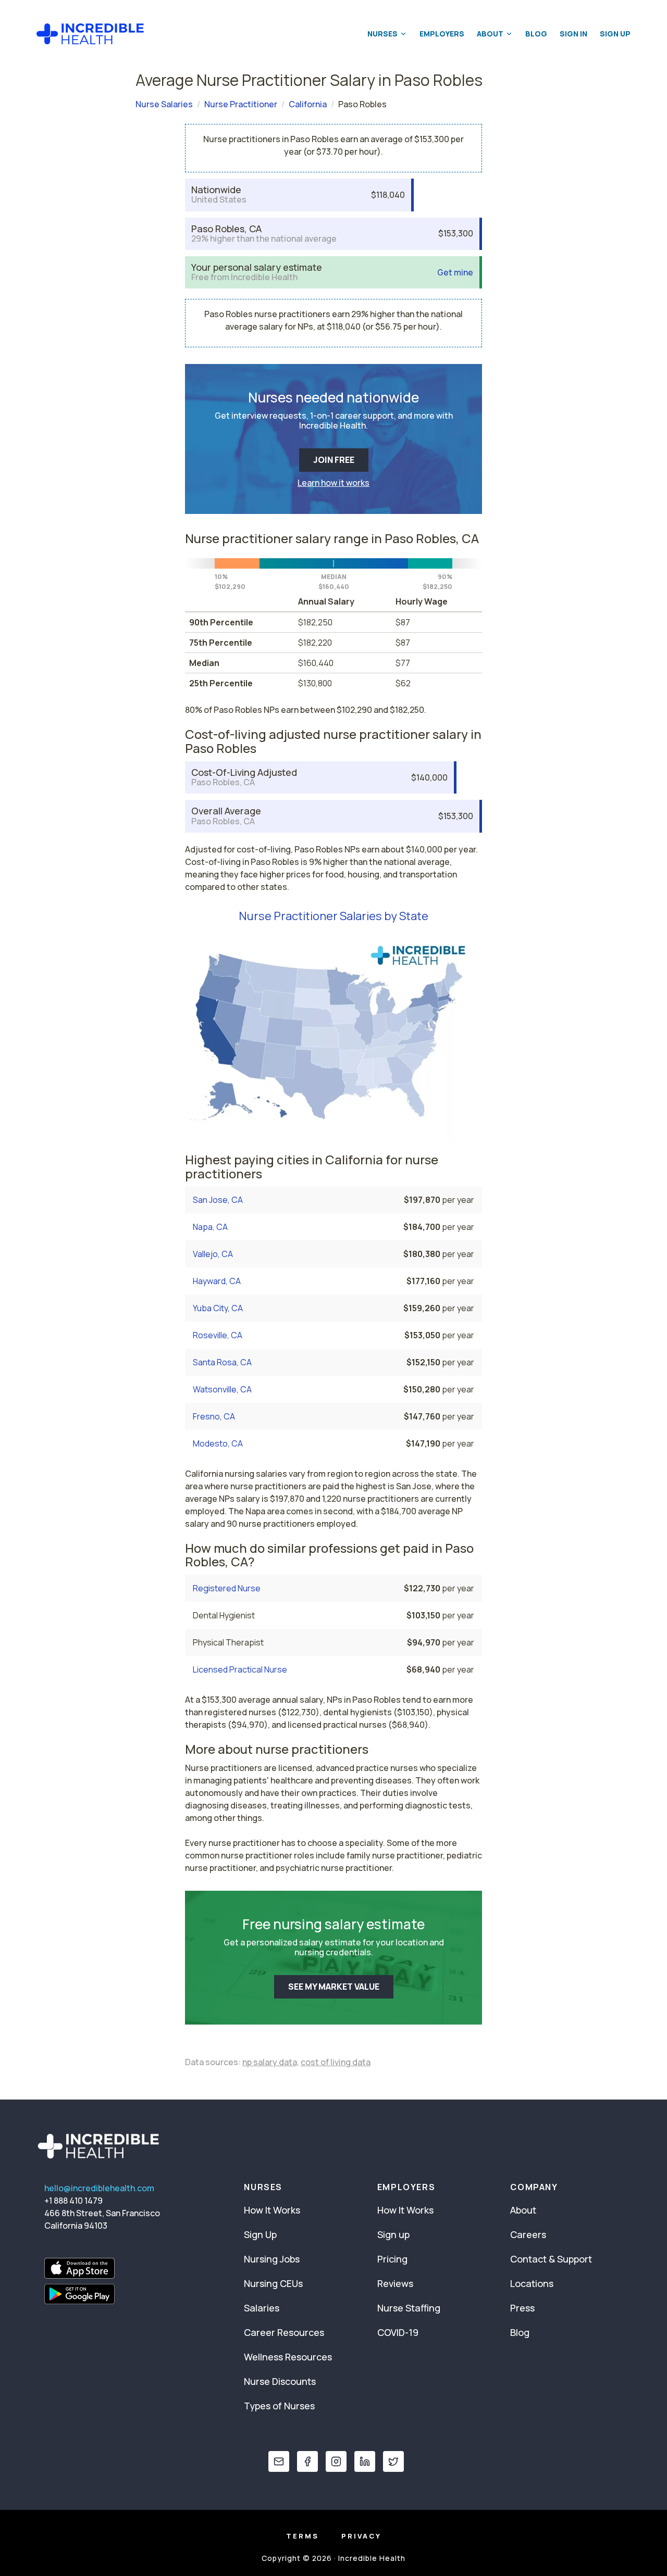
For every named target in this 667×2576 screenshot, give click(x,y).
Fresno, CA (214, 1416)
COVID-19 (398, 2332)
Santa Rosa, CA (222, 1362)
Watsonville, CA (222, 1389)
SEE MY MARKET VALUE (334, 1987)
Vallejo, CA (213, 1254)
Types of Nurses (279, 2406)
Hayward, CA (217, 1281)
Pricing (392, 2259)
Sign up (393, 2234)
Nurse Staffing (409, 2308)
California (308, 104)
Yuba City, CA (218, 1308)
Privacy (361, 2536)
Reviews (395, 2283)
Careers (528, 2234)
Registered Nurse (227, 1588)
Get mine (455, 273)
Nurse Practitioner (241, 104)
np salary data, (271, 2062)
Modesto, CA (218, 1443)
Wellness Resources (288, 2357)
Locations (532, 2283)
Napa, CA (210, 1227)
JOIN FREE (334, 460)
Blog (536, 34)
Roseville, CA (218, 1335)
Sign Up (615, 34)
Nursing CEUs (273, 2283)
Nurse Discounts (280, 2381)
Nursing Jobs (272, 2259)
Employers (442, 34)
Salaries (262, 2308)
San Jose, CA (218, 1200)
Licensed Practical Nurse (240, 1669)
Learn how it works (333, 483)
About (490, 34)
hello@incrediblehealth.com (99, 2188)
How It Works (272, 2210)
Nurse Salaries (164, 104)
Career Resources (284, 2332)
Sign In (573, 34)
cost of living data (336, 2062)
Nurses (382, 34)
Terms (302, 2536)
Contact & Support (551, 2259)
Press (522, 2308)
